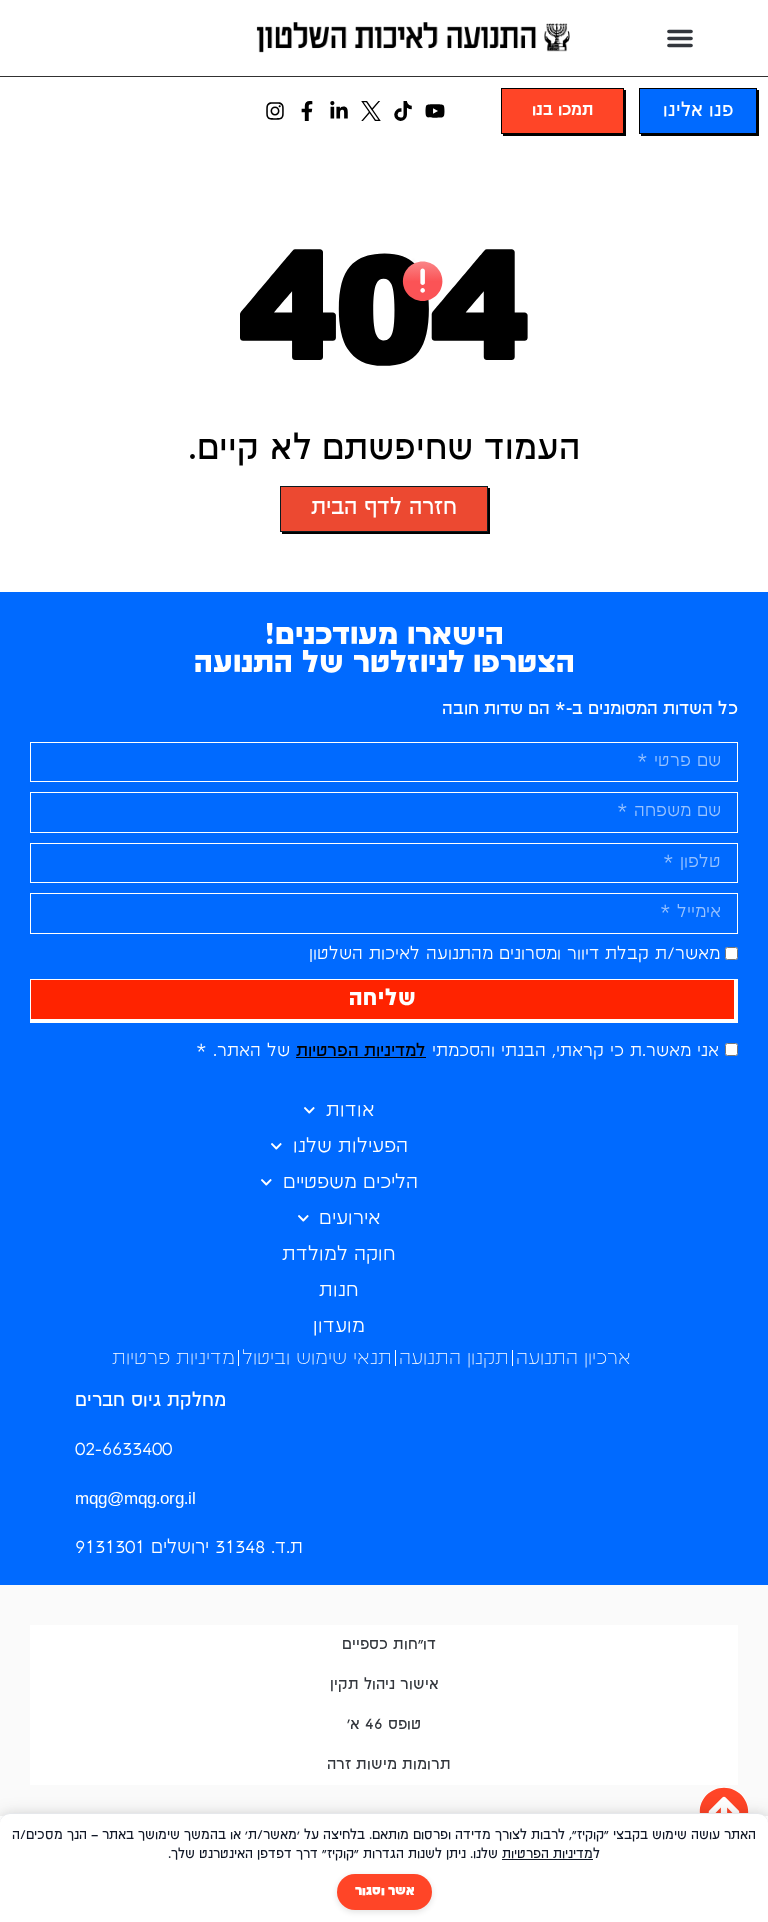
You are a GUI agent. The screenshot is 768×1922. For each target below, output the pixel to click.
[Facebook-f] (307, 111)
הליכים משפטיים (350, 1182)
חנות (339, 1290)
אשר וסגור (384, 1891)
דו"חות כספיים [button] (389, 1645)
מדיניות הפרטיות (547, 1854)
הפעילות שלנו (350, 1146)
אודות (350, 1110)
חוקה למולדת (339, 1254)
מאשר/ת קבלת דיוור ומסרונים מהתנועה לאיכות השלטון (514, 954)
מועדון (339, 1326)
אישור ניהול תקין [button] (384, 1685)
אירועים (350, 1218)
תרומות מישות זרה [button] (389, 1765)
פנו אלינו (698, 111)
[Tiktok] (403, 111)
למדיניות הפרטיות (361, 1051)
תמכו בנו (562, 111)
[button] (680, 38)
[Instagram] (275, 111)
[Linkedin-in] (339, 111)
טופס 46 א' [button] (384, 1725)
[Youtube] (435, 111)
